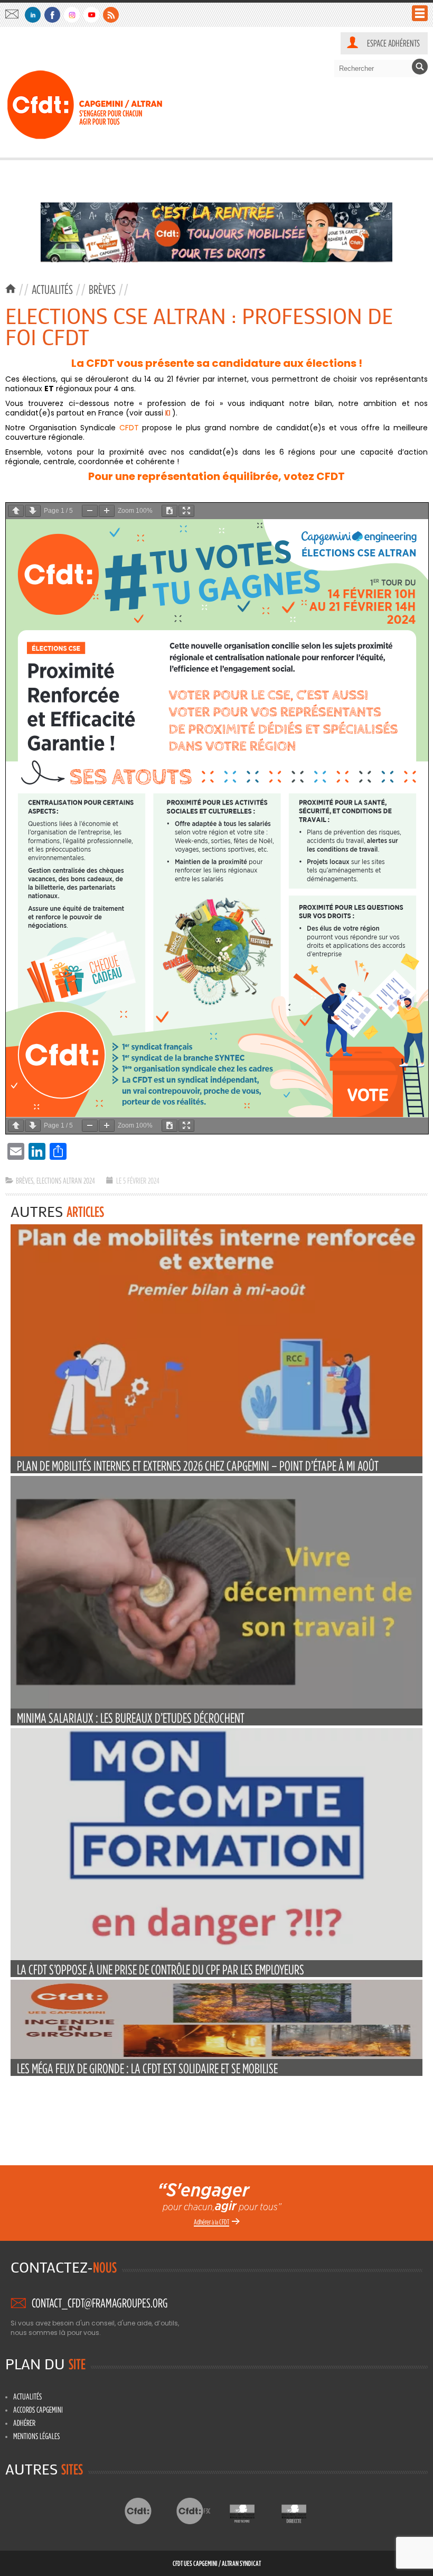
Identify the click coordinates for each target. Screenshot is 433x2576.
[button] (216, 232)
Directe (302, 2511)
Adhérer (24, 2423)
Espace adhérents (393, 43)
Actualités (52, 289)
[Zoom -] (90, 511)
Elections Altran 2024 (66, 1180)
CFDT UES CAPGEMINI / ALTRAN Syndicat (217, 2563)
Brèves (102, 289)
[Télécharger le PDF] (170, 511)
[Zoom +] (107, 511)
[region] (216, 232)
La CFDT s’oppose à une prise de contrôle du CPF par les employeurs (161, 1969)
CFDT (147, 2511)
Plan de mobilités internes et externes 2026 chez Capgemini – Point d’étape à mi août (198, 1466)
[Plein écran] (186, 511)
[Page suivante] (33, 511)
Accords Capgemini (38, 2409)
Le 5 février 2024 (138, 1180)
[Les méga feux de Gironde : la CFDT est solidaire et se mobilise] (216, 2057)
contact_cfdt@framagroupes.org (15, 14)
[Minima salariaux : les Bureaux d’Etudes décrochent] (216, 1706)
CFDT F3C (199, 2511)
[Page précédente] (16, 511)
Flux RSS (111, 15)
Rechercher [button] (420, 67)
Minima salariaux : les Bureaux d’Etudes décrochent (131, 1718)
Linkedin (33, 15)
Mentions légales (36, 2436)
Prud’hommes (251, 2511)
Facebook (52, 15)
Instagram (72, 15)
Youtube (91, 15)
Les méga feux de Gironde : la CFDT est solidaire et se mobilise (147, 2068)
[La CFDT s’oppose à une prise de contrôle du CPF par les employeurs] (216, 1958)
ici (168, 413)
